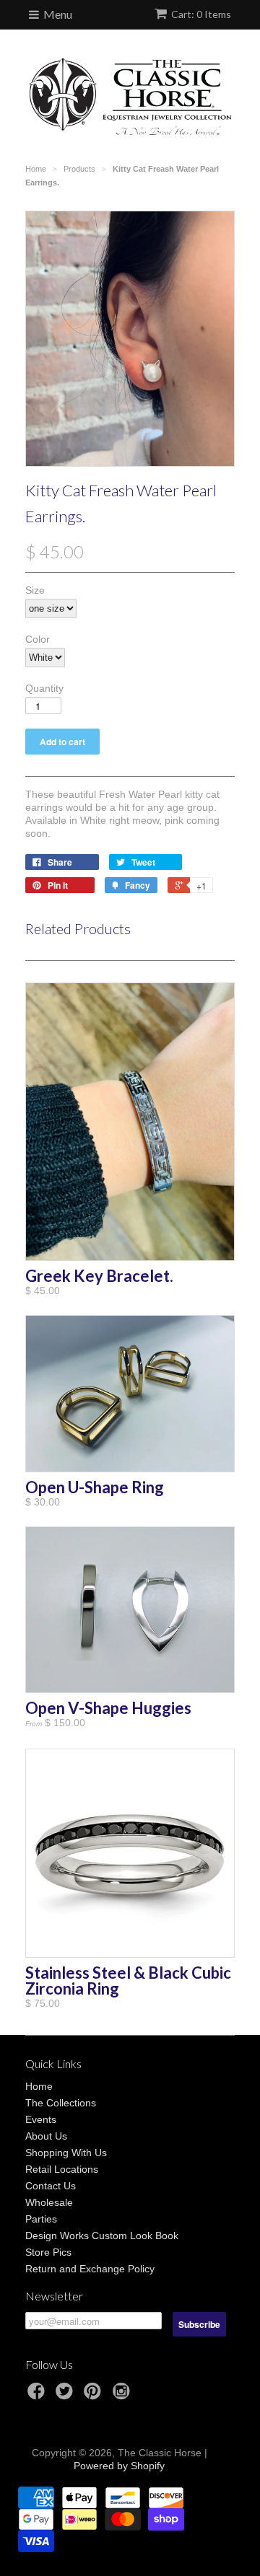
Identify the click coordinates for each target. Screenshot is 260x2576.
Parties (41, 2219)
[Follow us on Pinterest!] (95, 2395)
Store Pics (48, 2252)
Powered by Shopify (119, 2466)
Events (41, 2119)
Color (38, 639)
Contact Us (51, 2186)
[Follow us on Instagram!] (123, 2395)
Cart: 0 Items (201, 14)
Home (39, 2086)
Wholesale (49, 2202)
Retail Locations (62, 2169)
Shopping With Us (66, 2153)
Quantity (44, 688)
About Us (46, 2136)
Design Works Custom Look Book (102, 2236)
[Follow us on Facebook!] (38, 2395)
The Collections (61, 2103)
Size (35, 590)
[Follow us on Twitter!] (66, 2395)
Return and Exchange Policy (90, 2269)
